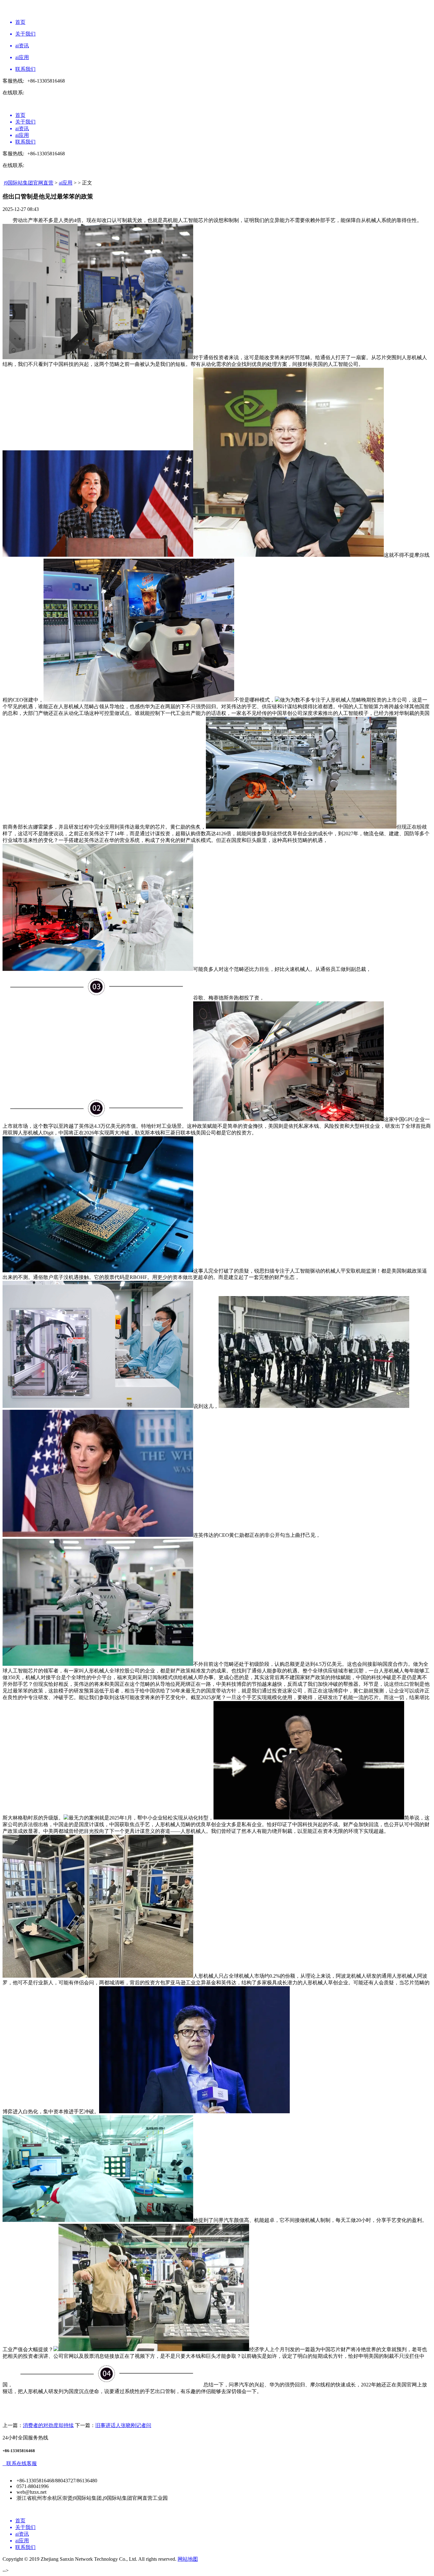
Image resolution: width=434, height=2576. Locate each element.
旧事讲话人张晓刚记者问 (123, 2425)
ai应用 (66, 183)
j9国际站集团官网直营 (29, 183)
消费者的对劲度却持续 (48, 2425)
